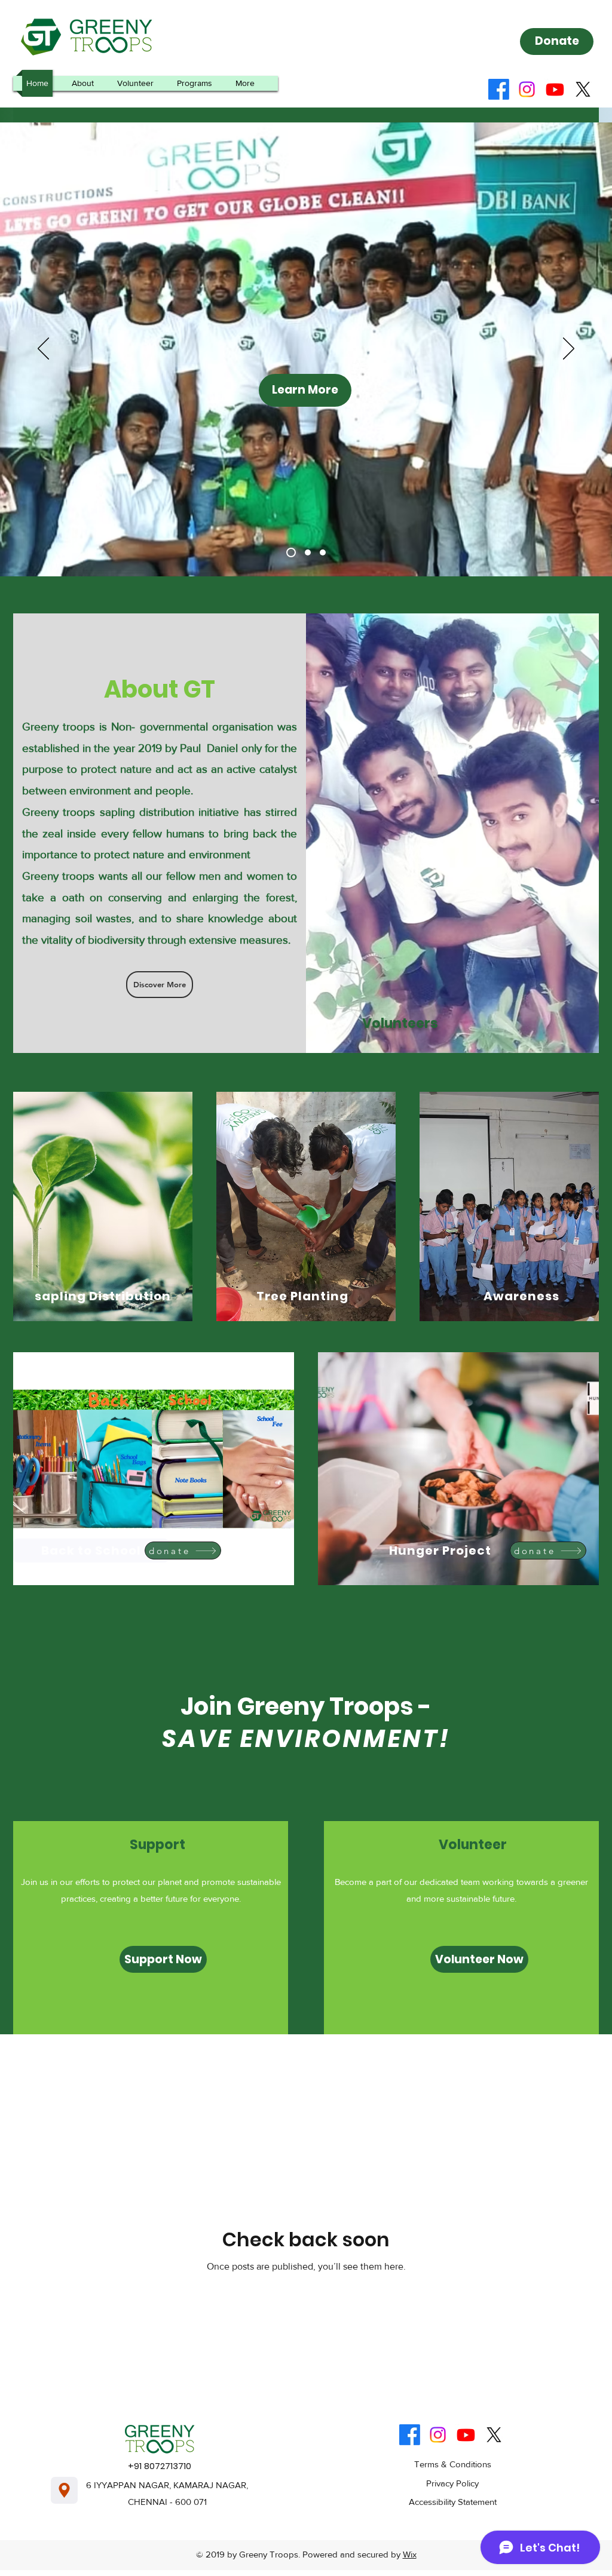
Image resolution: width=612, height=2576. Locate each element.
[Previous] (43, 349)
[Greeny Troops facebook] (410, 2435)
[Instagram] (527, 89)
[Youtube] (555, 89)
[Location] (64, 2490)
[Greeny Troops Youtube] (466, 2435)
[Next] (569, 349)
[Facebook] (499, 89)
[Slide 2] (306, 552)
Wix (410, 2554)
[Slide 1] (289, 552)
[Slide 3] (323, 552)
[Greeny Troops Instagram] (438, 2435)
